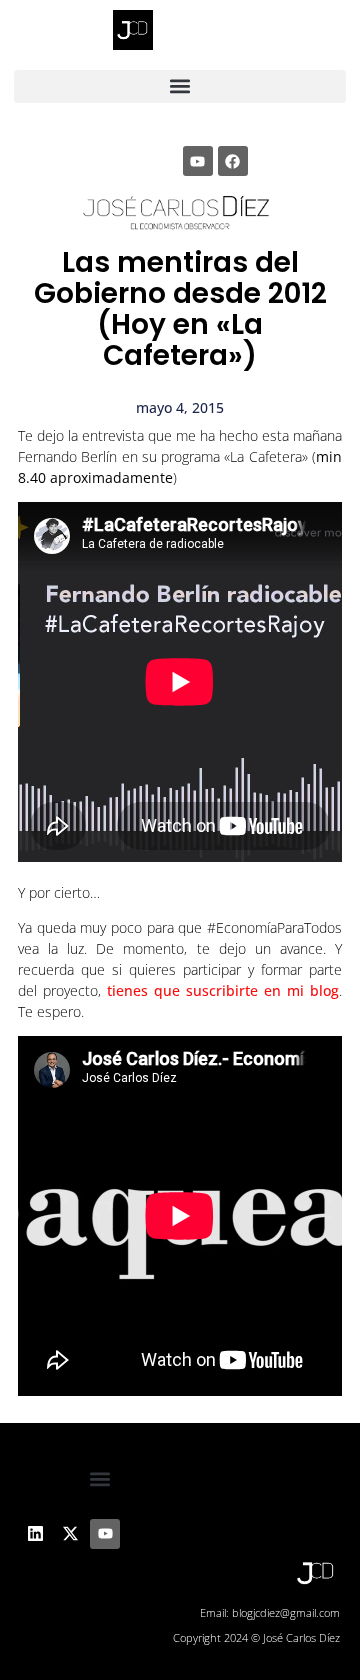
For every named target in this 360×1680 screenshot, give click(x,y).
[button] (180, 86)
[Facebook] (233, 161)
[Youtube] (198, 161)
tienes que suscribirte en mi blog (223, 990)
